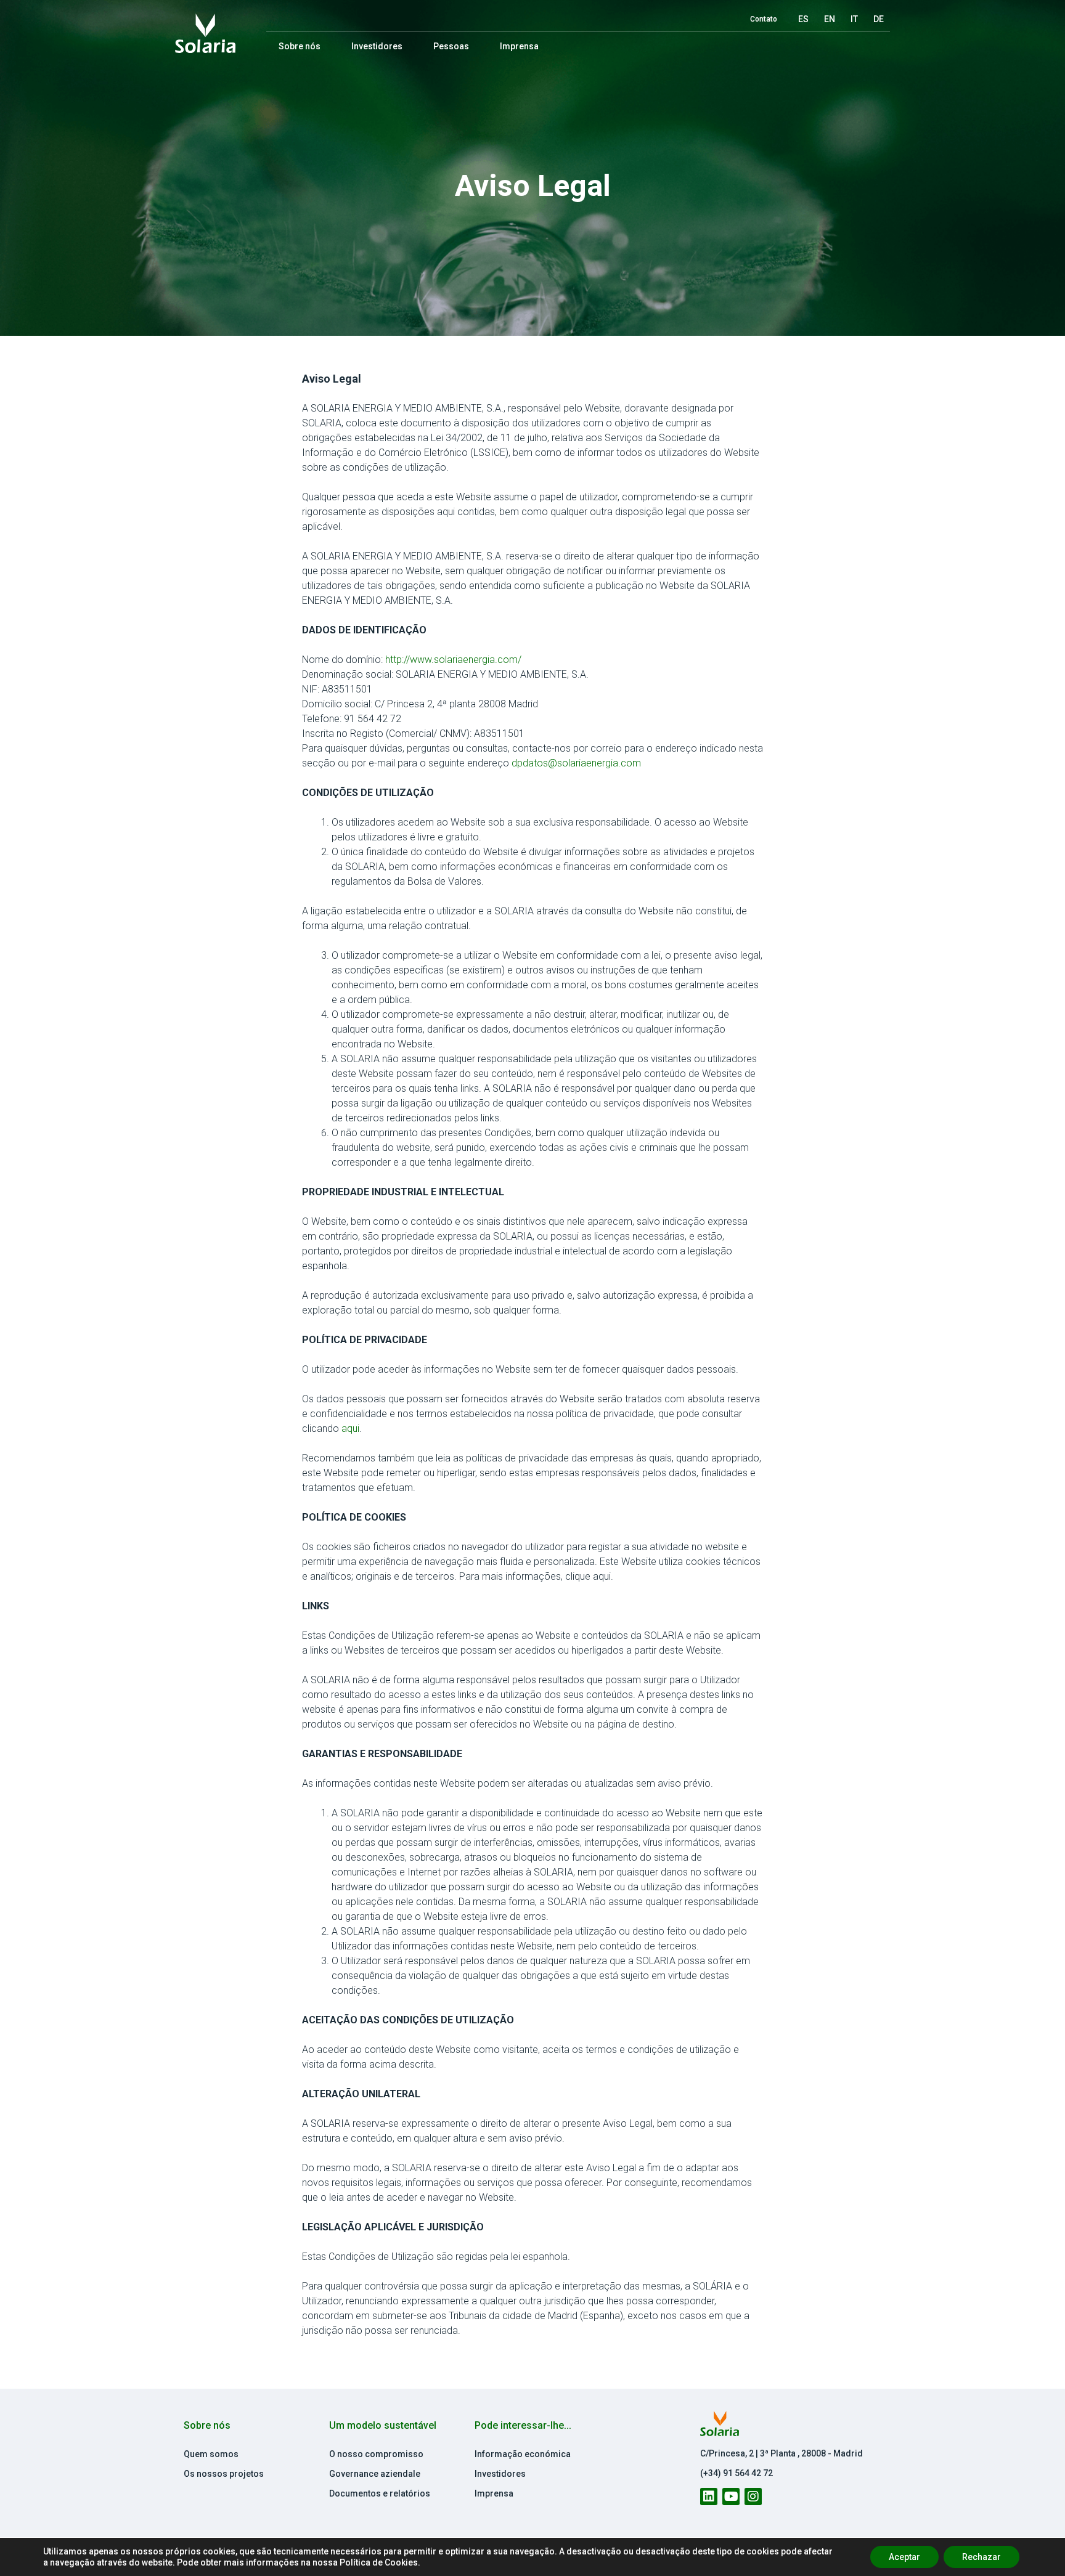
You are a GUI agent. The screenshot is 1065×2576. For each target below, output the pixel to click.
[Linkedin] (709, 2497)
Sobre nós (300, 46)
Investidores (377, 46)
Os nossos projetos (224, 2474)
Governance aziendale (375, 2474)
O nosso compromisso (376, 2454)
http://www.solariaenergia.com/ (453, 660)
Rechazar (981, 2557)
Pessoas (451, 46)
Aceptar (904, 2557)
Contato (764, 19)
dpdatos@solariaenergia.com (576, 763)
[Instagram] (753, 2497)
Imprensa (519, 46)
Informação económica (523, 2454)
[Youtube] (731, 2497)
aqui (350, 1428)
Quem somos (211, 2454)
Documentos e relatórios (380, 2493)
